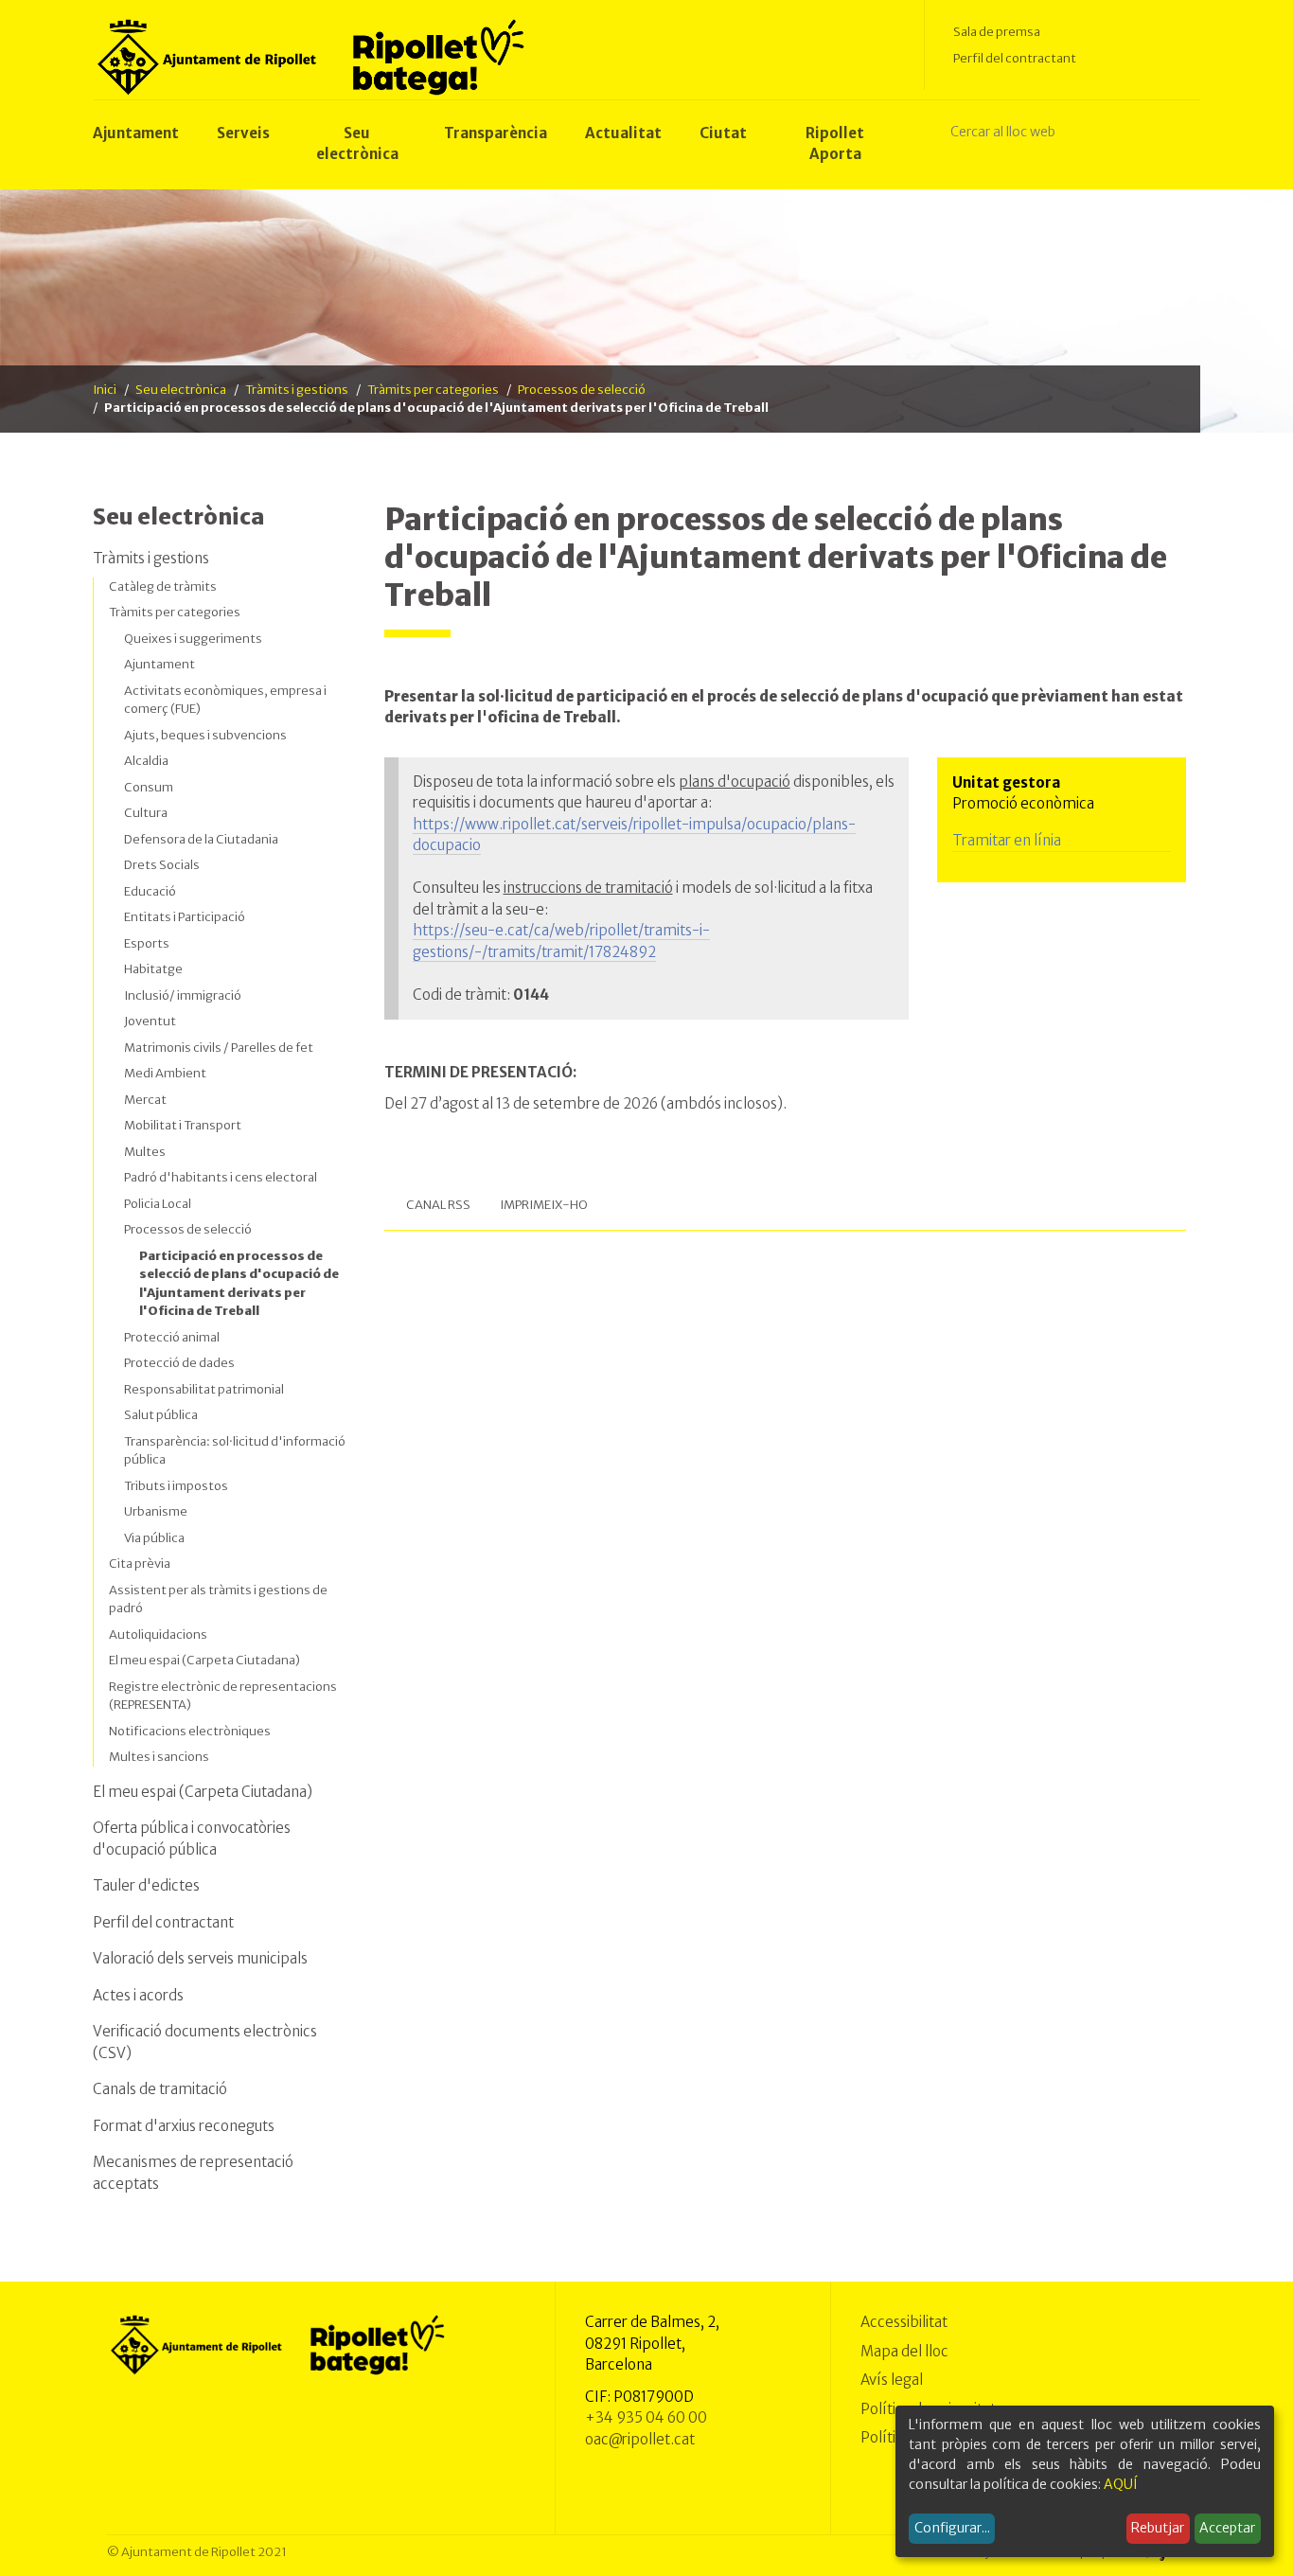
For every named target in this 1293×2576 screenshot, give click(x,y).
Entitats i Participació (185, 917)
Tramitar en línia (1008, 840)
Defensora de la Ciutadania (201, 839)
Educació (150, 891)
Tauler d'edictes (146, 1885)
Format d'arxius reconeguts (184, 2126)
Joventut (150, 1021)
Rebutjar (1158, 2528)
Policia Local (158, 1204)
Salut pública (161, 1415)
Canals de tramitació (160, 2089)
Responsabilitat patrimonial (204, 1389)
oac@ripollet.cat (640, 2439)
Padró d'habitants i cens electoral (221, 1177)
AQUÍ (1121, 2484)
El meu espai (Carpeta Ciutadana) (204, 1660)
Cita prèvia (140, 1563)
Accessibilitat (904, 2322)
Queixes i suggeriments (193, 639)
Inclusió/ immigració (183, 995)
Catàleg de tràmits (163, 586)
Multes (145, 1152)
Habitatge (153, 969)
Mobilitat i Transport (183, 1125)
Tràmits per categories (433, 390)
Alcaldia (146, 761)
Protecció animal (172, 1337)
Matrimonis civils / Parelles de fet (219, 1048)
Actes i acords (138, 1995)
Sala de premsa (997, 32)
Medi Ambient (165, 1073)
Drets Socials (162, 865)
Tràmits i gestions (297, 390)
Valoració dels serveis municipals (200, 1958)
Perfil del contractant (1015, 58)
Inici (105, 390)
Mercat (145, 1100)
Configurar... (952, 2528)
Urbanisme (156, 1511)
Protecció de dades (179, 1363)
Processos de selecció (582, 390)
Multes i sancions (159, 1757)
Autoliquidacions (158, 1634)
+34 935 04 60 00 (646, 2417)
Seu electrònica (181, 390)
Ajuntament (159, 664)
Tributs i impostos (176, 1486)
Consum (149, 787)
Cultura (146, 813)
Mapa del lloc (904, 2351)
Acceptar (1227, 2528)
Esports (147, 943)
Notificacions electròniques (190, 1731)
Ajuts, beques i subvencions (205, 735)
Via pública (154, 1538)
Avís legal (892, 2380)
